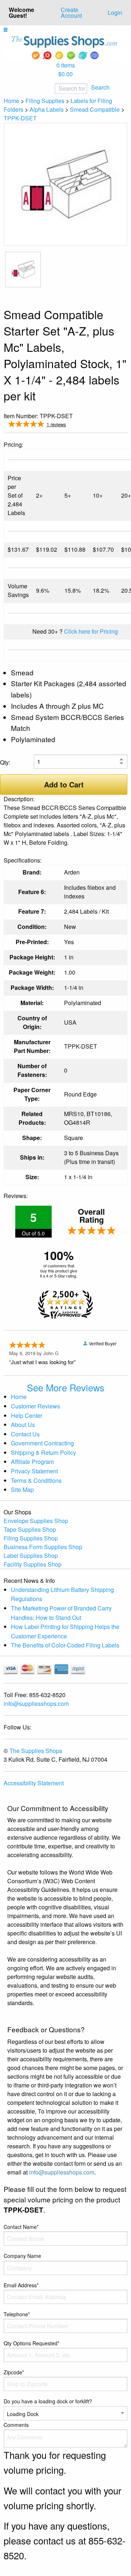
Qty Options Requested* (31, 2343)
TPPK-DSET (20, 118)
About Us (23, 1425)
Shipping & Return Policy (43, 1452)
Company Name (22, 2256)
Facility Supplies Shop (33, 1564)
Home (11, 101)
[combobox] (47, 89)
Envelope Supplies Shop (36, 1521)
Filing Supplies (45, 101)
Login (115, 13)
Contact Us (25, 1434)
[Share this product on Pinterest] (122, 425)
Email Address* (21, 2285)
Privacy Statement (34, 1471)
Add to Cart (64, 784)
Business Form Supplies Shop (43, 1547)
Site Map (22, 1489)
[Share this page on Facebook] (99, 425)
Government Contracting (42, 1443)
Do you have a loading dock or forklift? (48, 2401)
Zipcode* (14, 2372)
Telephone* (17, 2314)
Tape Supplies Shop (30, 1529)
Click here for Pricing (91, 631)
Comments (16, 2425)
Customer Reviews (35, 1406)
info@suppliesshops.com (36, 1703)
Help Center (27, 1415)
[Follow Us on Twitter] (111, 425)
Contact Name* (21, 2227)
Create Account (71, 13)
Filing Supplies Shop (31, 1538)
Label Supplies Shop (31, 1556)
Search (100, 87)
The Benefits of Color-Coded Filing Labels (65, 1645)
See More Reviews (66, 1387)
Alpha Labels (47, 109)
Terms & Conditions (36, 1480)
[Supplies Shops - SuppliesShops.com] (65, 47)
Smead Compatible (95, 109)
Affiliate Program (32, 1462)
